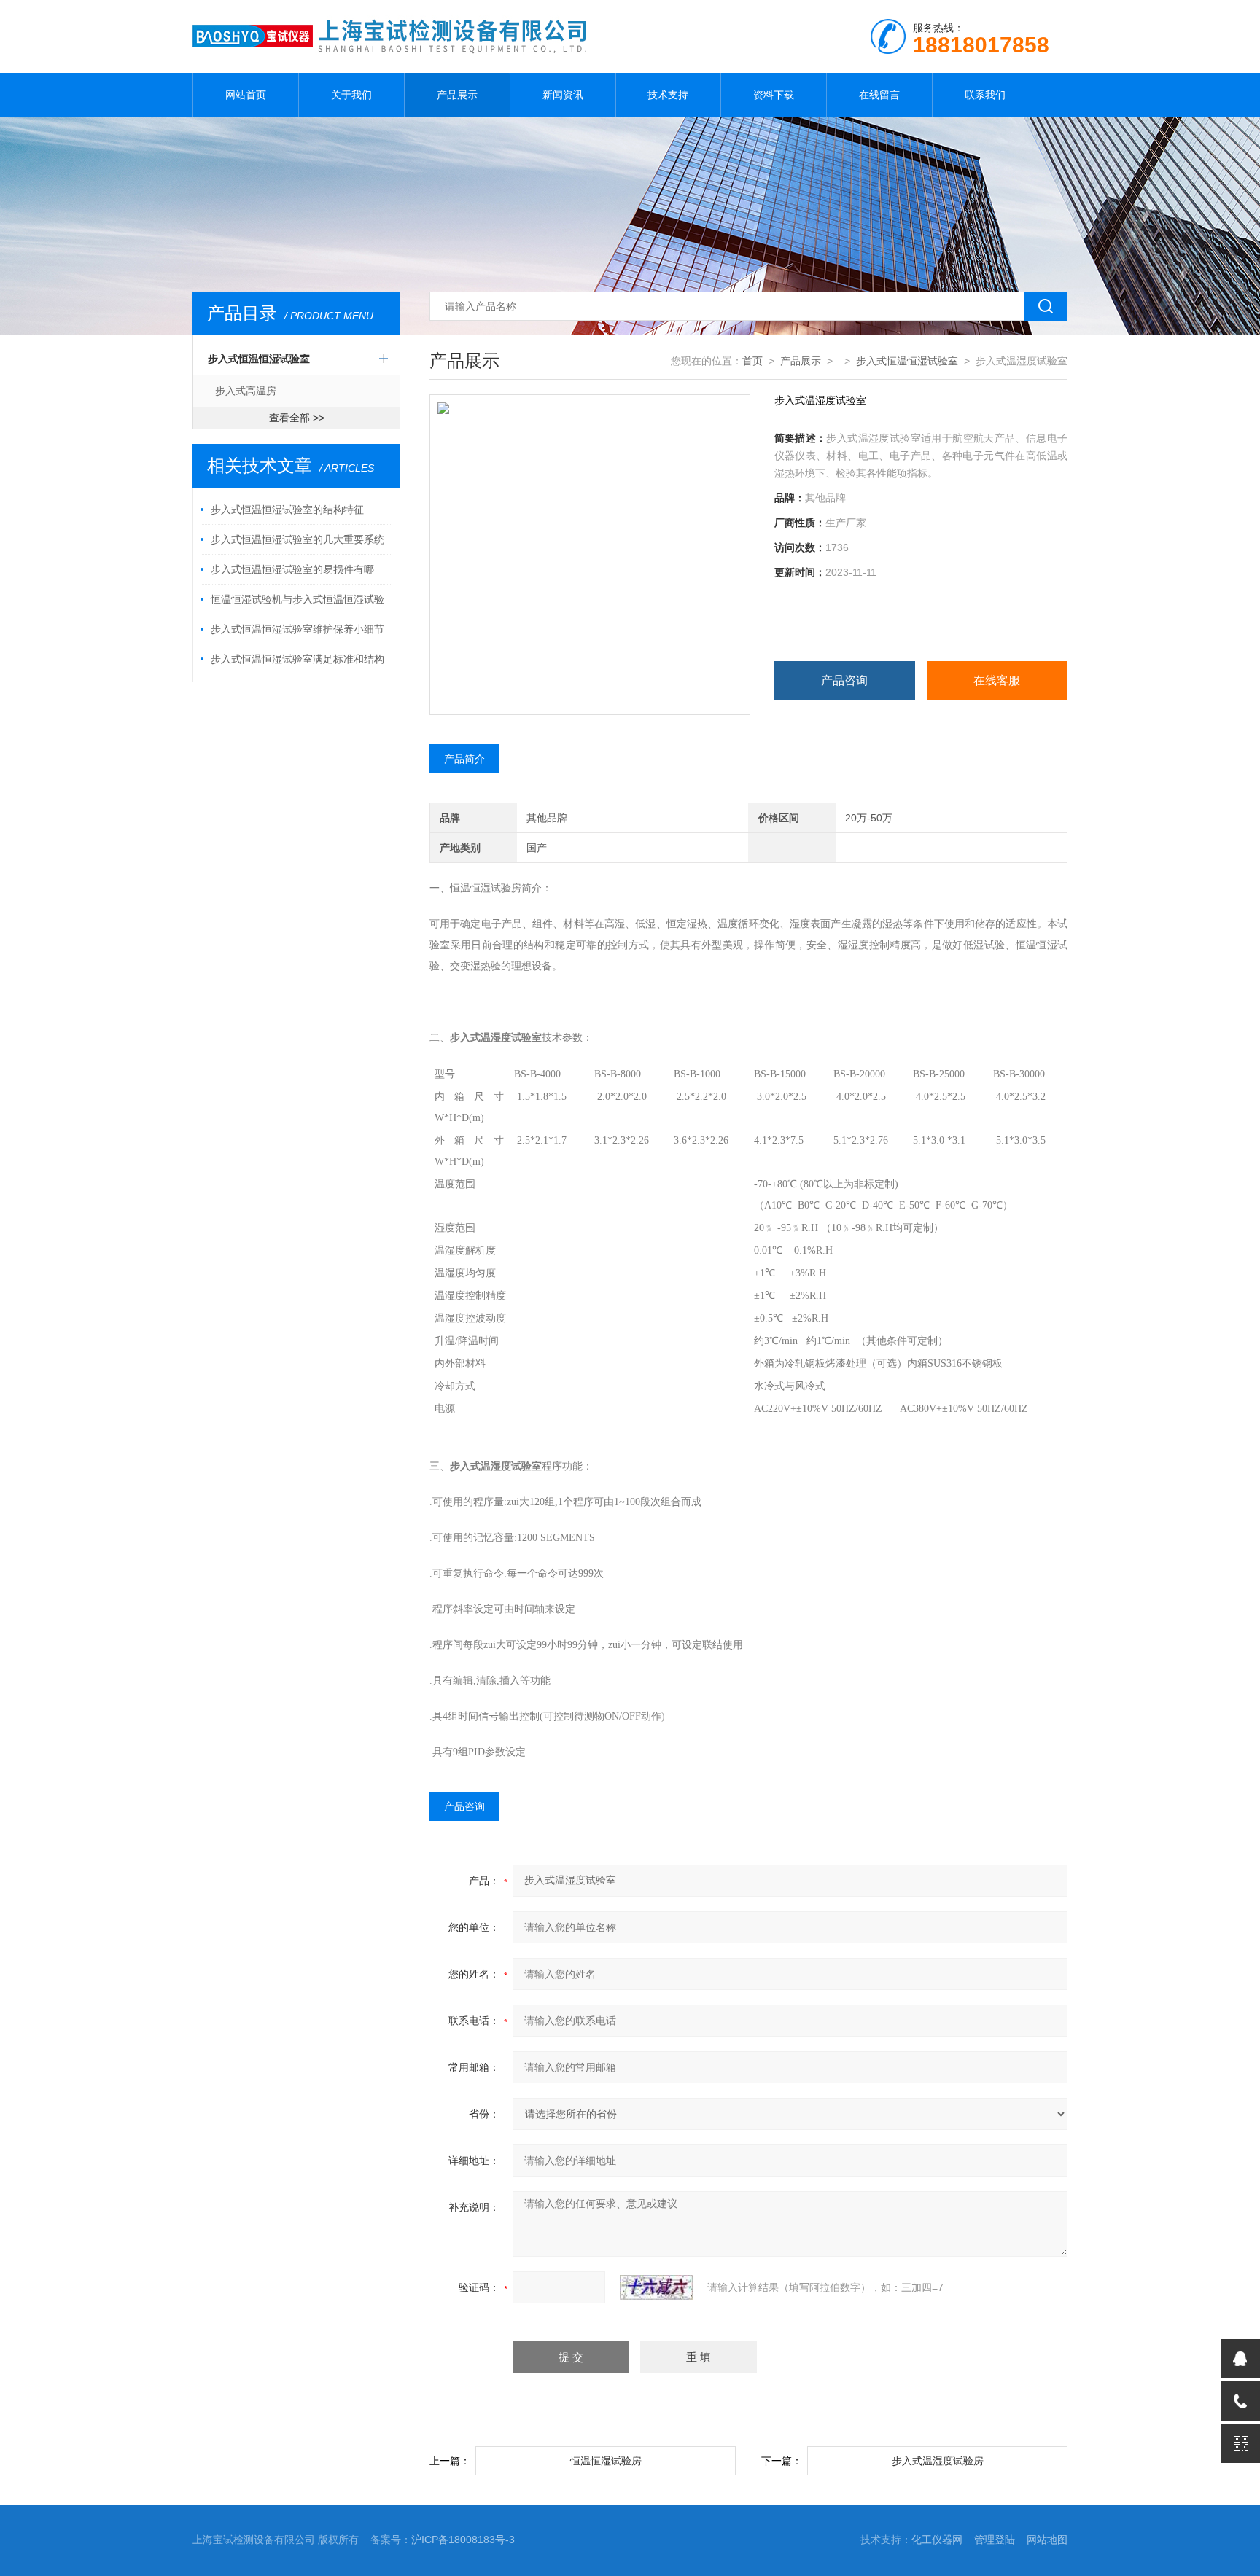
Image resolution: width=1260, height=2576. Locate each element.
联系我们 (985, 95)
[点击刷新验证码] (656, 2287)
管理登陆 (995, 2540)
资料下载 (774, 95)
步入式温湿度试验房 (938, 2461)
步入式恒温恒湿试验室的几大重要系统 (297, 539)
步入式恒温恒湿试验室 (259, 359)
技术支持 (668, 95)
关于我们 (351, 95)
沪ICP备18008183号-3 (463, 2540)
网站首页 (246, 95)
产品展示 (457, 95)
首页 (752, 361)
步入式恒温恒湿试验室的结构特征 (287, 510)
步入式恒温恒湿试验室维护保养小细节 (297, 629)
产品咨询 (844, 680)
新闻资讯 (563, 95)
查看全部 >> (297, 418)
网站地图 (1047, 2540)
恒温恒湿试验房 (606, 2461)
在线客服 (997, 680)
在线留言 (879, 95)
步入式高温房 (246, 391)
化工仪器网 (937, 2540)
